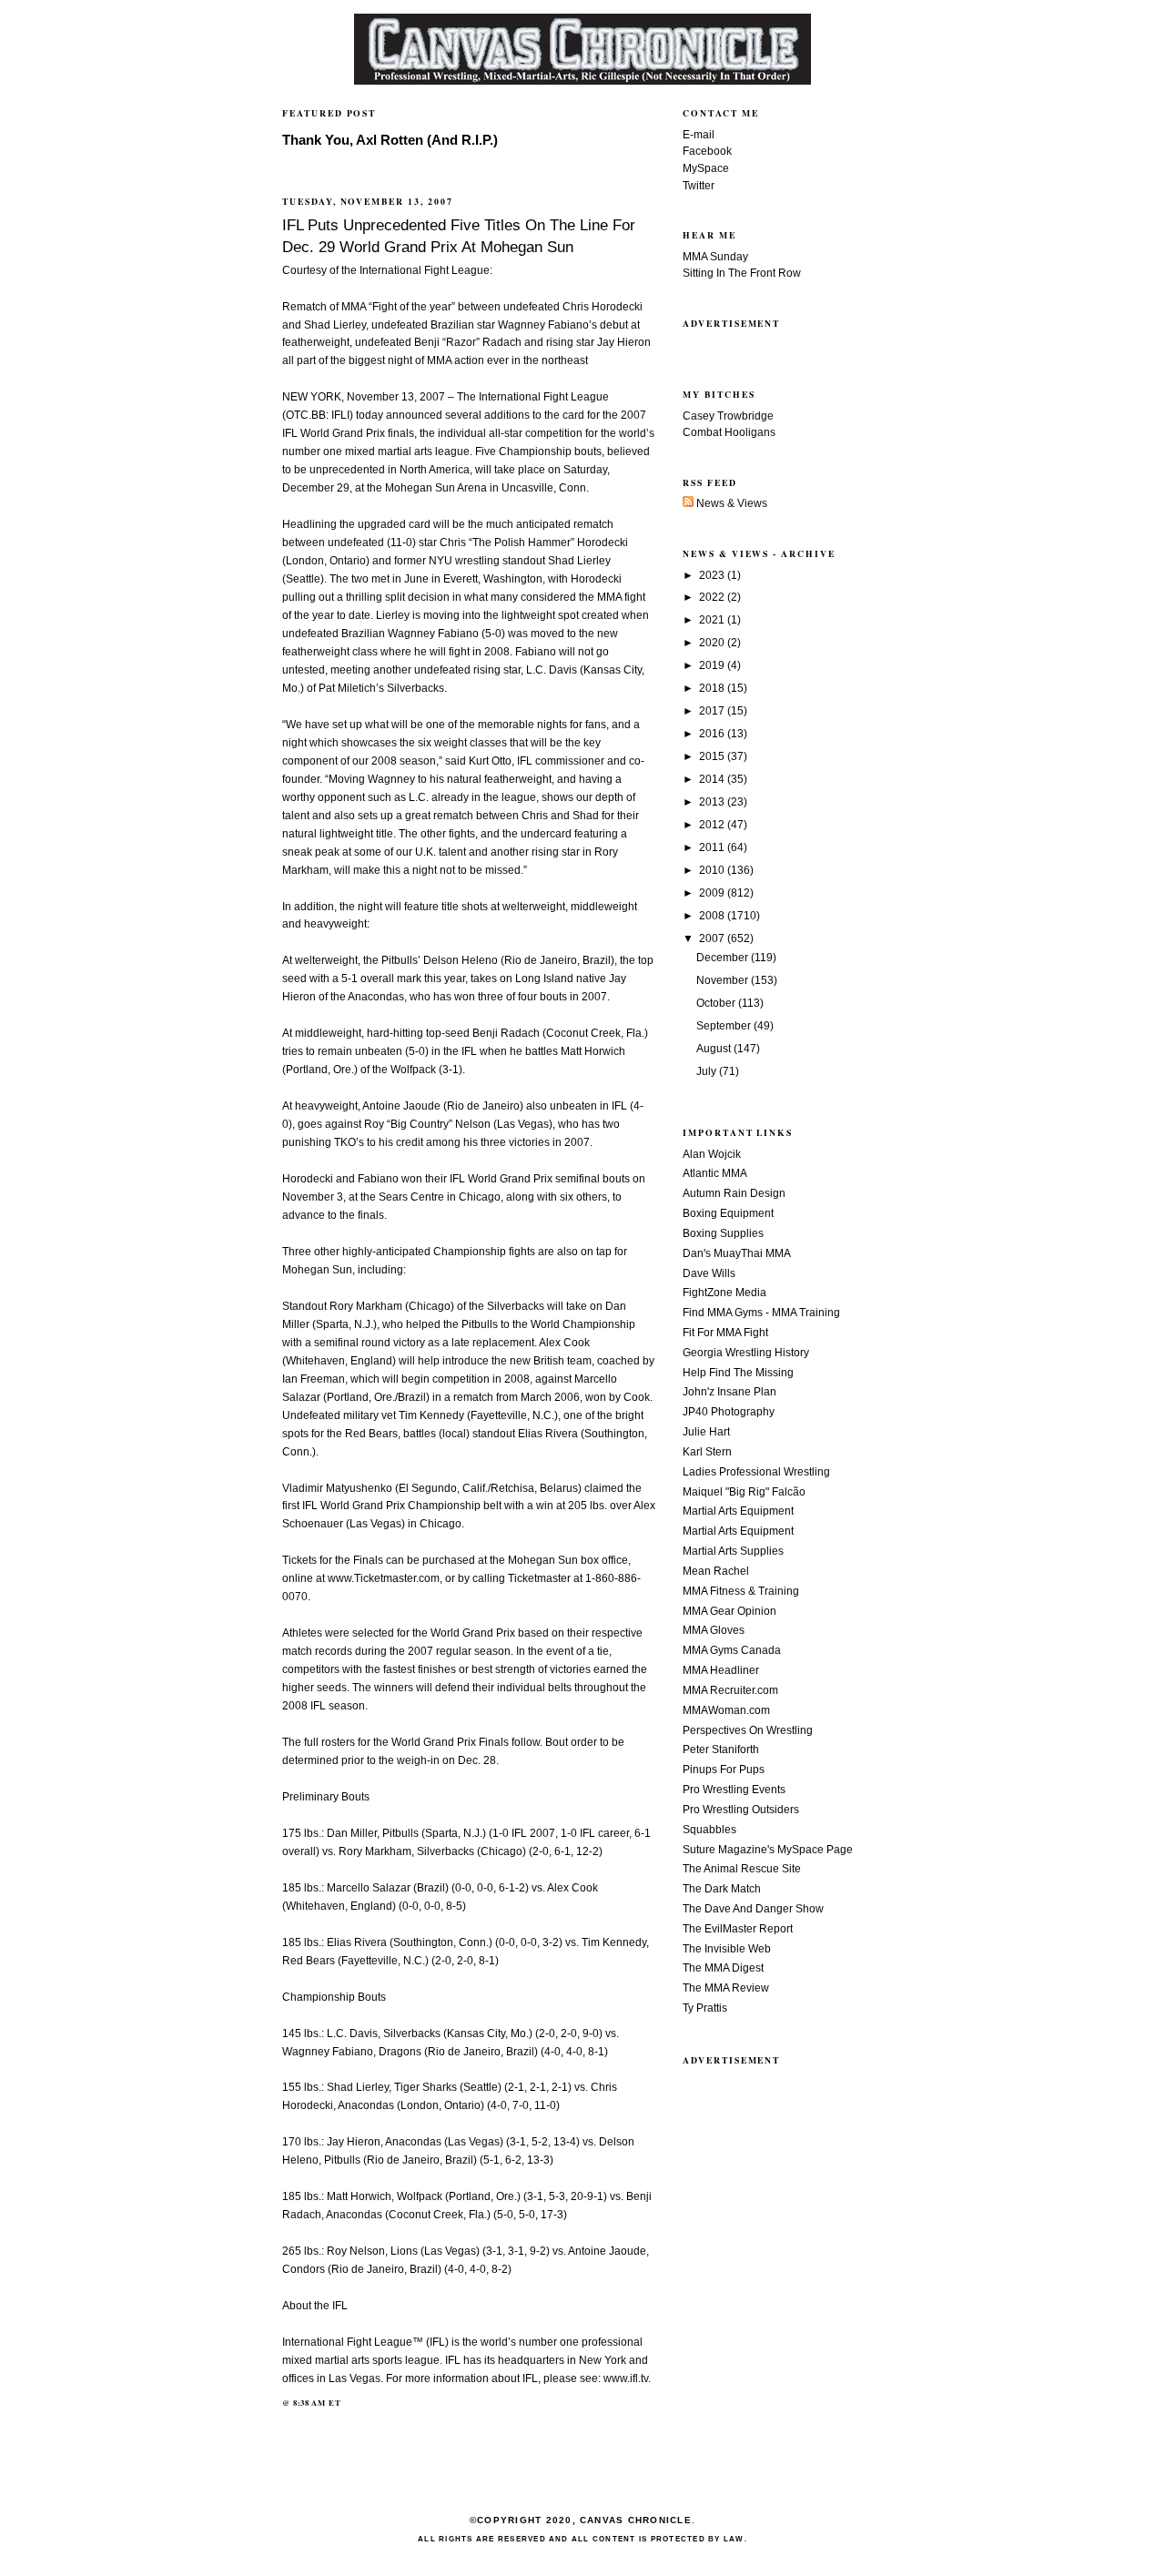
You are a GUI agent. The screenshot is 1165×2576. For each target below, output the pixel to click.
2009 (713, 893)
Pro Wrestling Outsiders (741, 1810)
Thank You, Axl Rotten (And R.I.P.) (390, 140)
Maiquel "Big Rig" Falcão (744, 1492)
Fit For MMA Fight (725, 1333)
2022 (713, 597)
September (725, 1026)
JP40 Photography (729, 1412)
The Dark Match (722, 1889)
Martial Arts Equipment (738, 1511)
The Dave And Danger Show (753, 1909)
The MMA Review (726, 1988)
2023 (713, 575)
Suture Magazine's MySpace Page (768, 1850)
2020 (713, 643)
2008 (713, 916)
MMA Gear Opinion (729, 1611)
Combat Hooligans (729, 432)
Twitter (699, 186)
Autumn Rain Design (734, 1193)
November (724, 980)
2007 (713, 938)
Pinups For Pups (724, 1770)
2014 (713, 779)
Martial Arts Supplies (733, 1551)
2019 (713, 665)
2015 (713, 756)
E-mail (699, 135)
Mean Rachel (716, 1571)
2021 (713, 620)
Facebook (707, 151)
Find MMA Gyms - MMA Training (761, 1313)
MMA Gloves (714, 1630)
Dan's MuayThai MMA (737, 1253)
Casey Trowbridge (728, 416)
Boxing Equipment (728, 1213)
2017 (713, 711)
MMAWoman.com (726, 1710)
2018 (713, 688)
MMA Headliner (721, 1670)
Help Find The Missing (738, 1373)
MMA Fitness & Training (741, 1591)
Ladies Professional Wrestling (756, 1472)
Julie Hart (706, 1432)
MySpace (706, 168)
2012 (713, 825)
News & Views (730, 503)
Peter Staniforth (721, 1749)
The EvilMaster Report (738, 1929)
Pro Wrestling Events (734, 1790)
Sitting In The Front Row (742, 273)
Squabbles (709, 1830)
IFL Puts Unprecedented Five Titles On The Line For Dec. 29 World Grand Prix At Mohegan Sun (459, 236)
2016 (713, 734)
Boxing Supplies (723, 1233)
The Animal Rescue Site (742, 1869)
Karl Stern (707, 1452)
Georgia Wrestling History (746, 1353)
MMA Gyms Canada (732, 1650)
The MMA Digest (723, 1968)
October (717, 1003)
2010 (713, 870)
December (724, 958)
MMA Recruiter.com (730, 1690)
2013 (713, 802)
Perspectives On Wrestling (748, 1730)
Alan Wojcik (712, 1154)
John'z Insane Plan (729, 1392)
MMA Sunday (715, 257)
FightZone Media (724, 1293)
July (708, 1071)
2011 (713, 847)
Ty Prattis (705, 2008)
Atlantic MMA (715, 1173)
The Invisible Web (727, 1949)
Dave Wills (709, 1273)
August (715, 1049)
